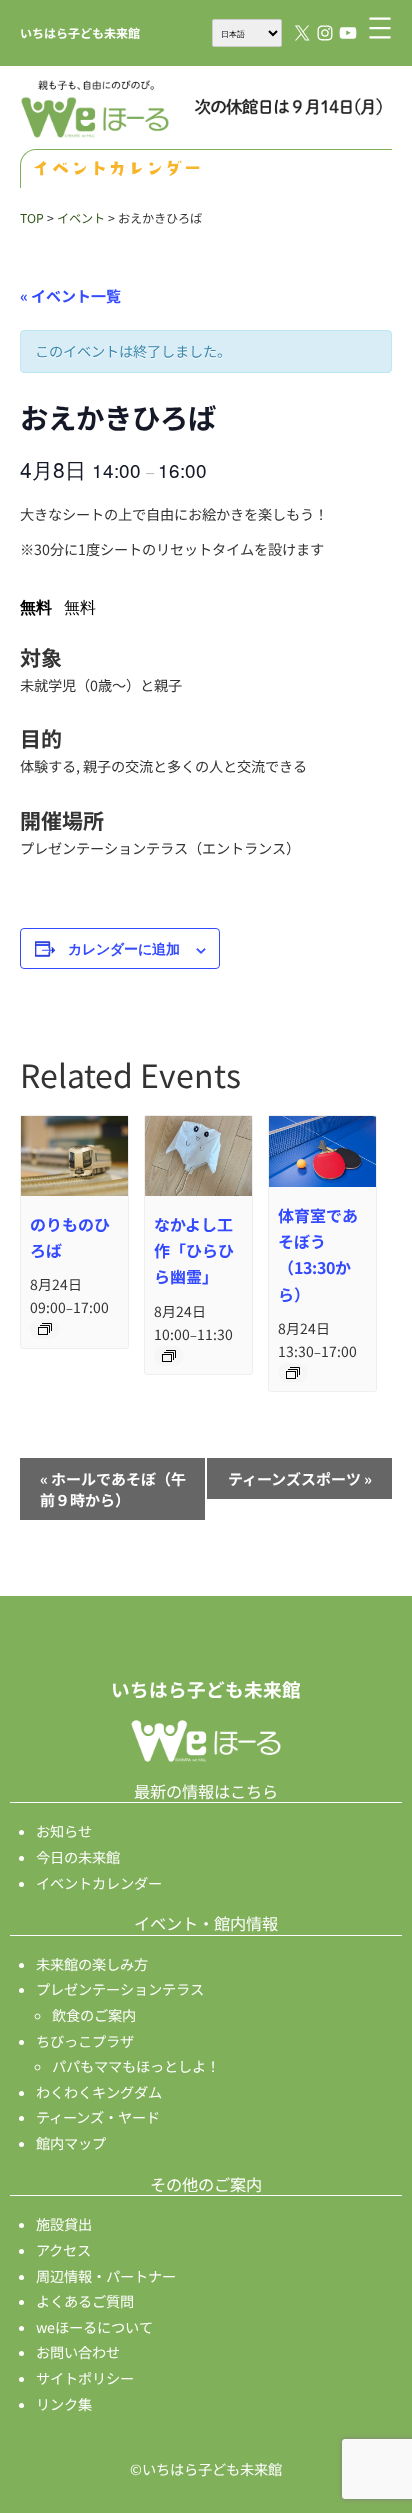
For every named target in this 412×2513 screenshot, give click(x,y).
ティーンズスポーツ (300, 1478)
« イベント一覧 (70, 295)
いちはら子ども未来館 (80, 32)
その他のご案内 (206, 2184)
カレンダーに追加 (124, 948)
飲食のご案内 (94, 2015)
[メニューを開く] (380, 28)
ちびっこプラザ (85, 2041)
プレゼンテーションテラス (120, 1989)
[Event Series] (45, 1329)
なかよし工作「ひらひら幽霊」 (194, 1250)
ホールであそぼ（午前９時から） (113, 1489)
